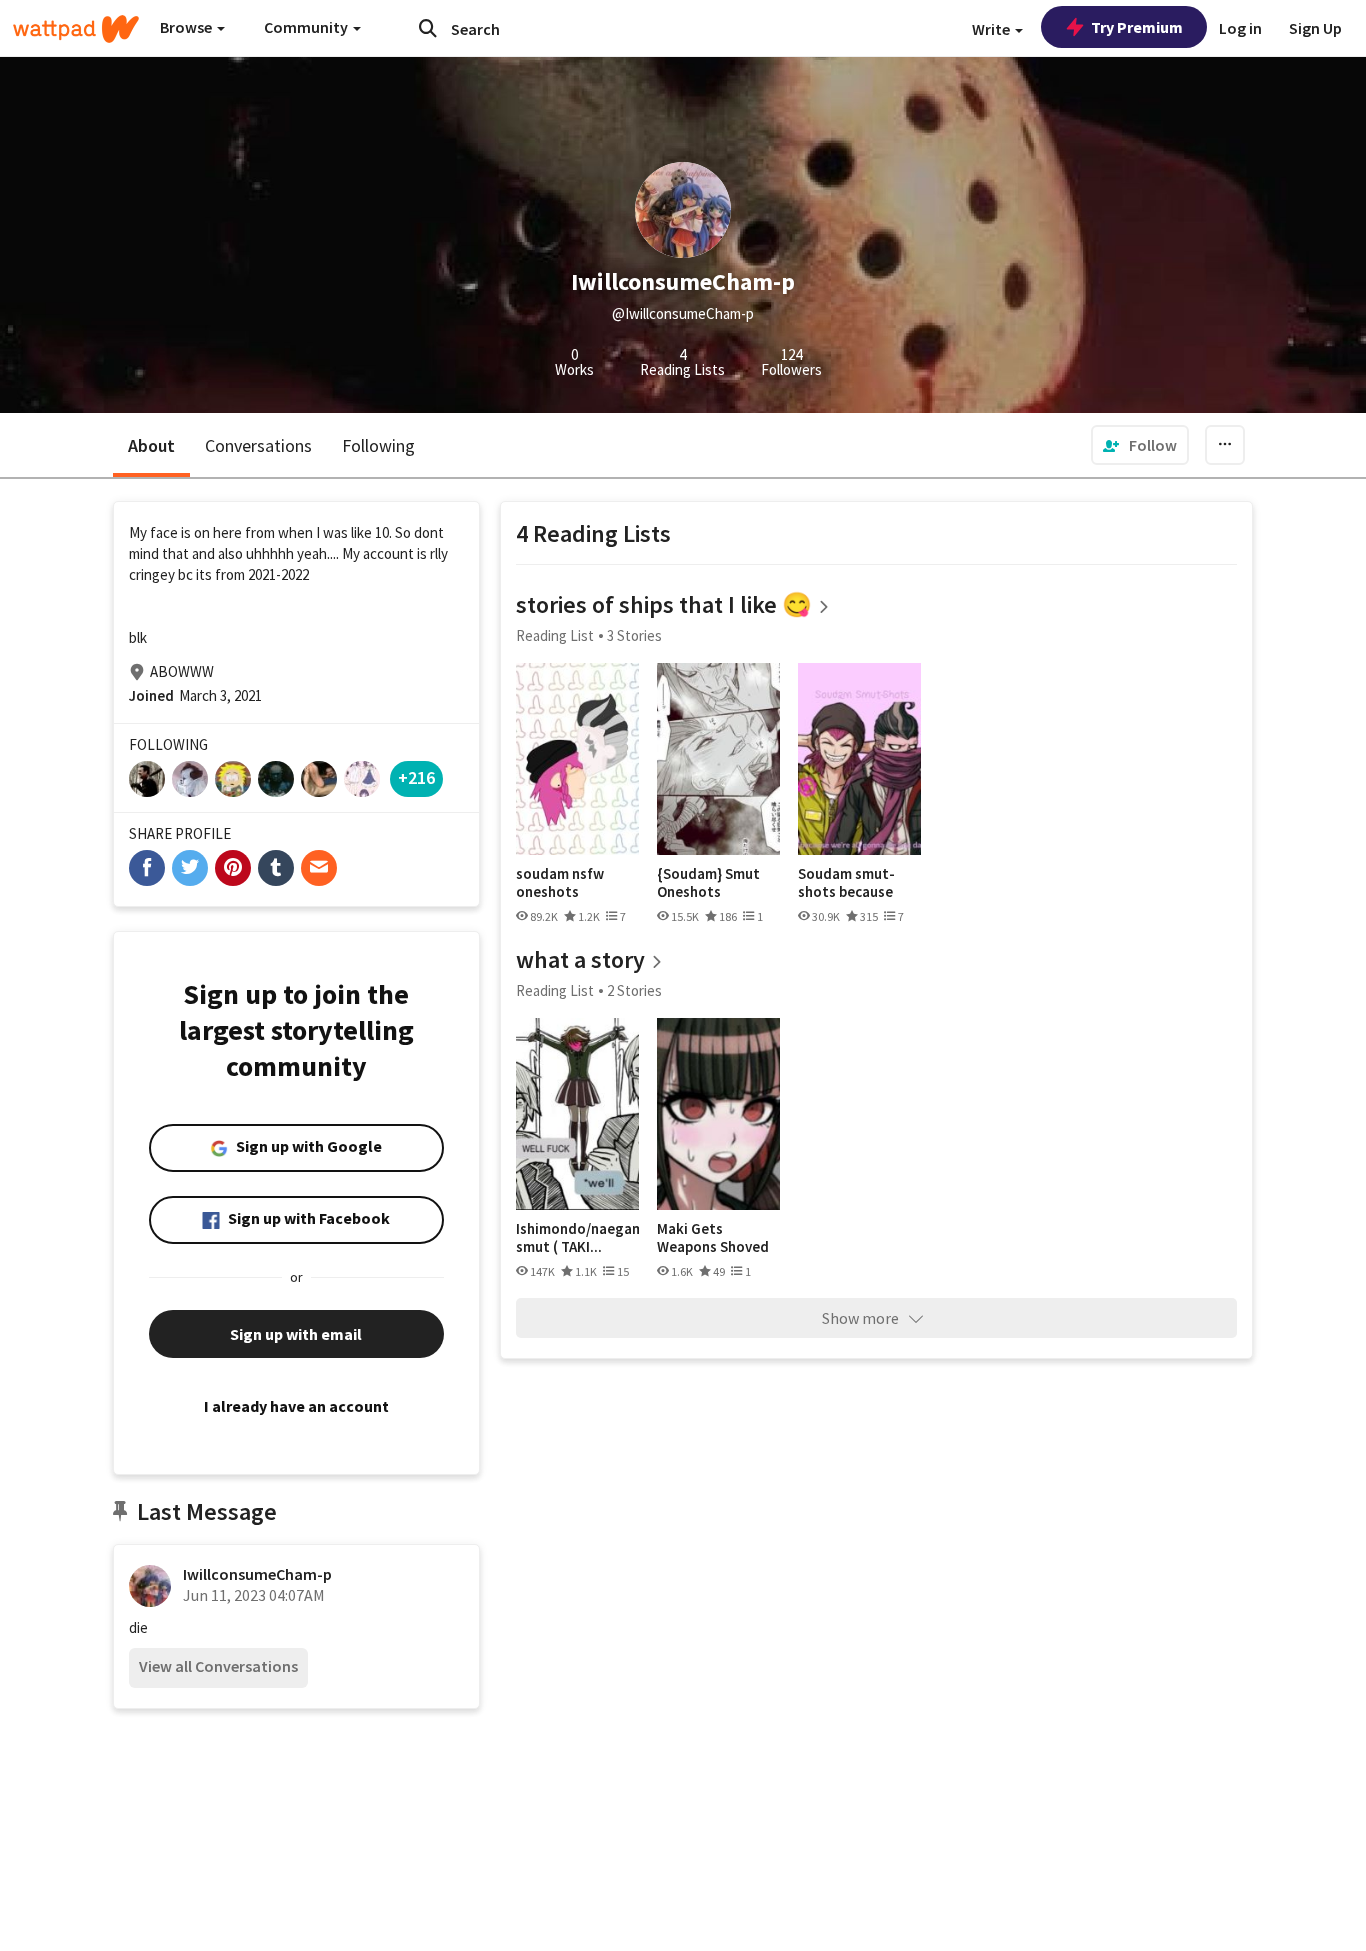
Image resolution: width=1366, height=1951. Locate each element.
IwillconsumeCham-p (257, 1574)
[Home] (76, 29)
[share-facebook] (147, 868)
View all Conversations (218, 1666)
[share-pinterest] (233, 868)
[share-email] (319, 868)
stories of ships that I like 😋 (664, 604)
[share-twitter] (190, 868)
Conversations (258, 445)
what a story (580, 959)
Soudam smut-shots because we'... (846, 882)
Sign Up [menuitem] (1315, 28)
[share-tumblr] (276, 868)
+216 (416, 777)
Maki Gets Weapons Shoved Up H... (713, 1237)
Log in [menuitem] (1240, 28)
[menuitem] (1140, 445)
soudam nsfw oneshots (560, 882)
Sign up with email (296, 1334)
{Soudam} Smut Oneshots (708, 882)
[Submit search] (428, 28)
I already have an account (296, 1406)
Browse (187, 27)
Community (307, 27)
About (151, 445)
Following (378, 445)
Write (992, 29)
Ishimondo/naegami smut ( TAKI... (577, 1237)
